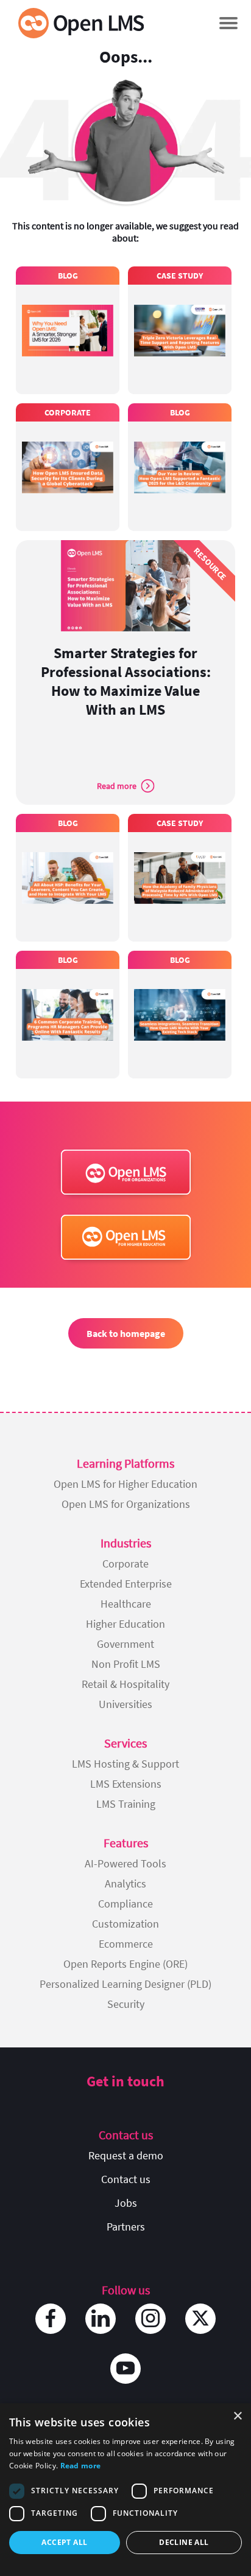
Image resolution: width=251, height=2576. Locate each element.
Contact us (126, 2179)
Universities (125, 1704)
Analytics (125, 1883)
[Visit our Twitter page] (200, 2319)
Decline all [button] (184, 2542)
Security (126, 2004)
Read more (81, 2466)
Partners (126, 2227)
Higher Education (125, 1624)
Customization (125, 1924)
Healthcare (126, 1604)
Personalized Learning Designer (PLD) (125, 1984)
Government (125, 1644)
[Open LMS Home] (81, 23)
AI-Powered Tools (125, 1863)
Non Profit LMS (126, 1664)
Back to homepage (126, 1333)
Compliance (125, 1904)
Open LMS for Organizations (126, 1504)
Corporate (125, 1564)
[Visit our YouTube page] (125, 2369)
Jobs (126, 2203)
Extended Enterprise (126, 1584)
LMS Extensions (126, 1784)
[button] (228, 23)
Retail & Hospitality (125, 1684)
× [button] (237, 2416)
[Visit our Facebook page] (51, 2319)
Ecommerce (126, 1944)
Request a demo (126, 2155)
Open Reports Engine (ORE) (125, 1964)
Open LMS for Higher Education (125, 1484)
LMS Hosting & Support (125, 1764)
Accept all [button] (64, 2542)
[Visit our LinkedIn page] (101, 2319)
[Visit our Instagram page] (150, 2319)
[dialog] (125, 2490)
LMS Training (126, 1804)
